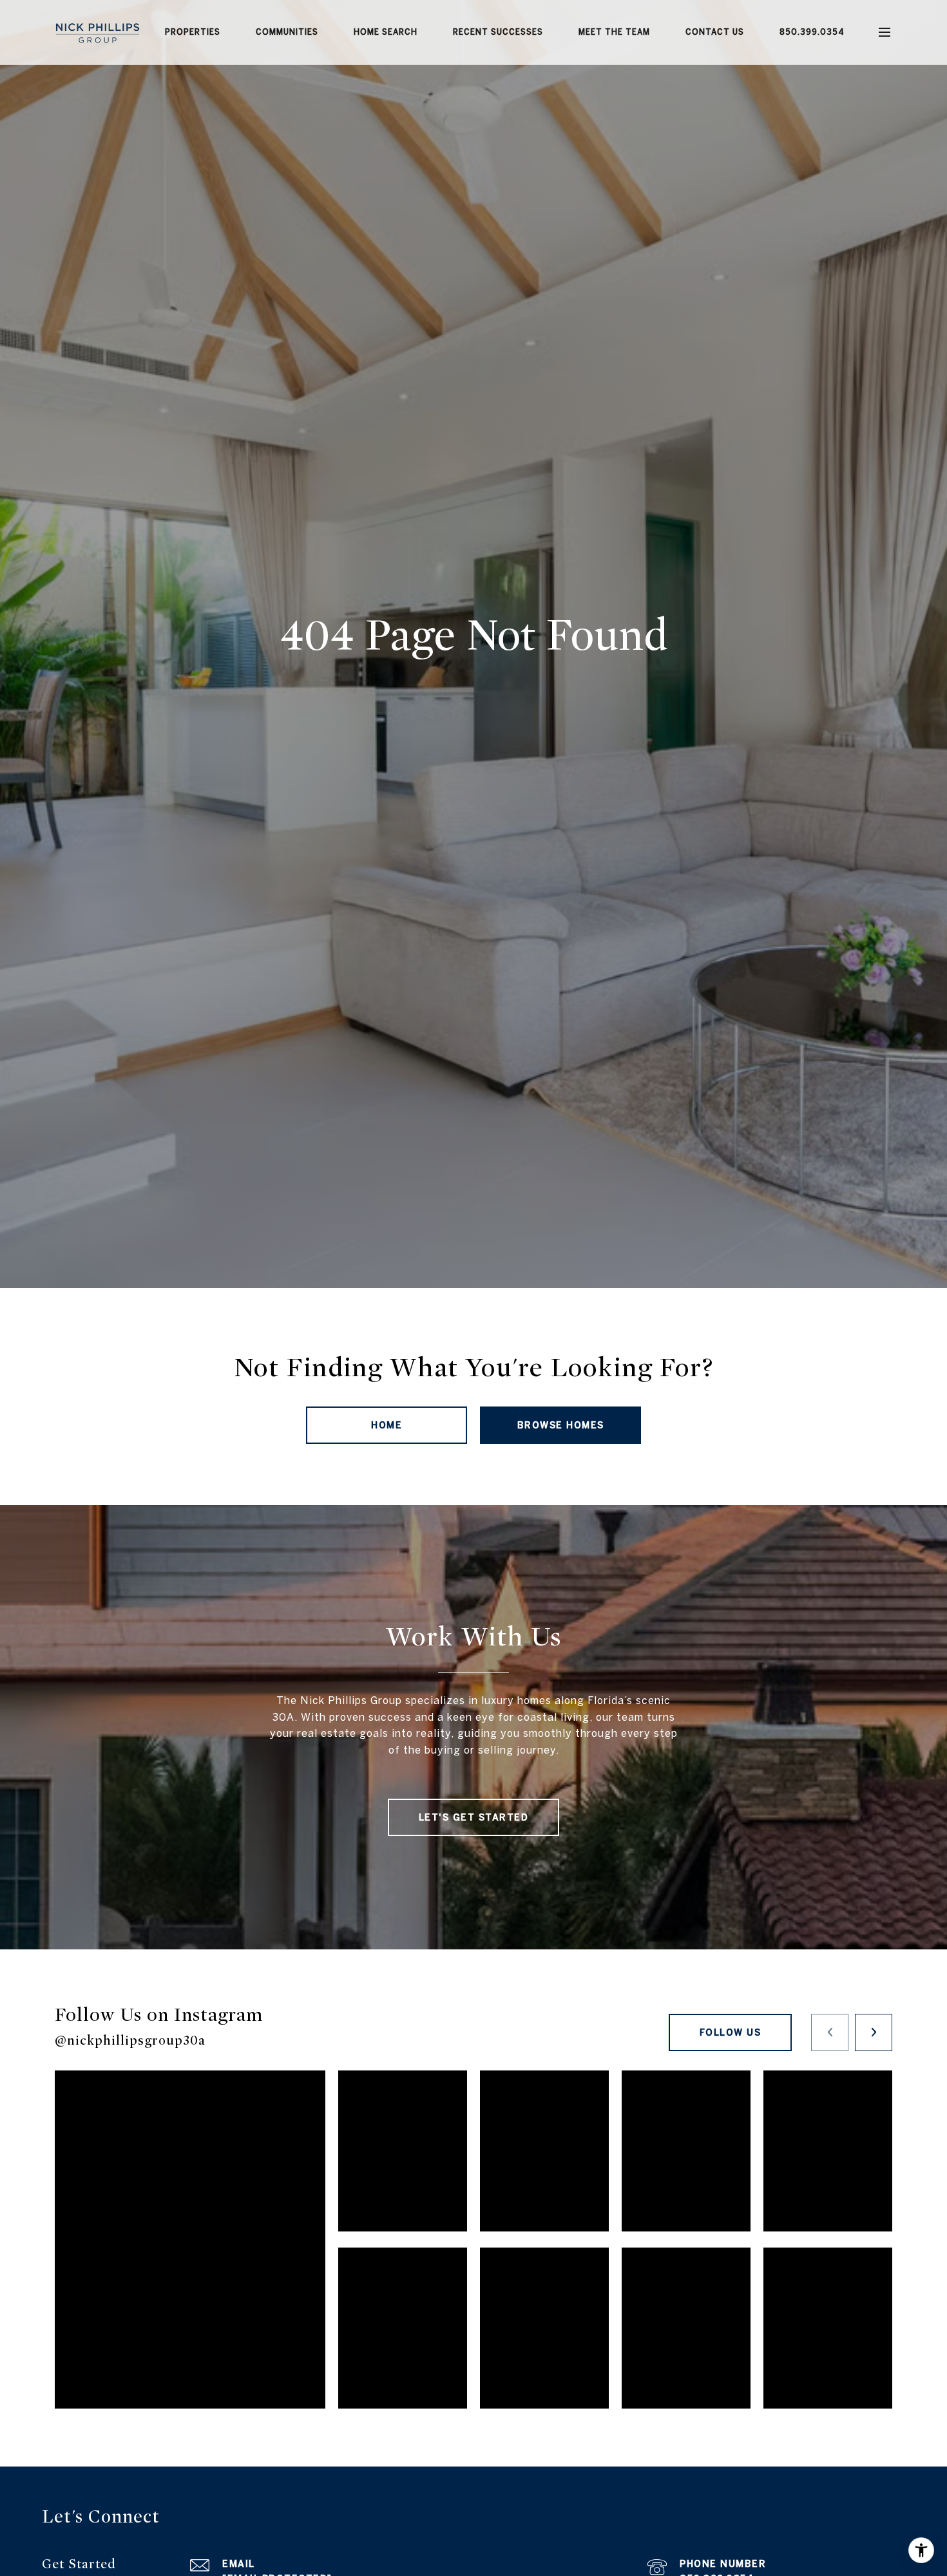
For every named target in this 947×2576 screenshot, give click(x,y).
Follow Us (731, 2032)
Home (387, 1425)
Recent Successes (498, 32)
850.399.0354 (812, 32)
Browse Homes (561, 1425)
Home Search (386, 32)
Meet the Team (614, 32)
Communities (287, 32)
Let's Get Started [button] (474, 1817)
